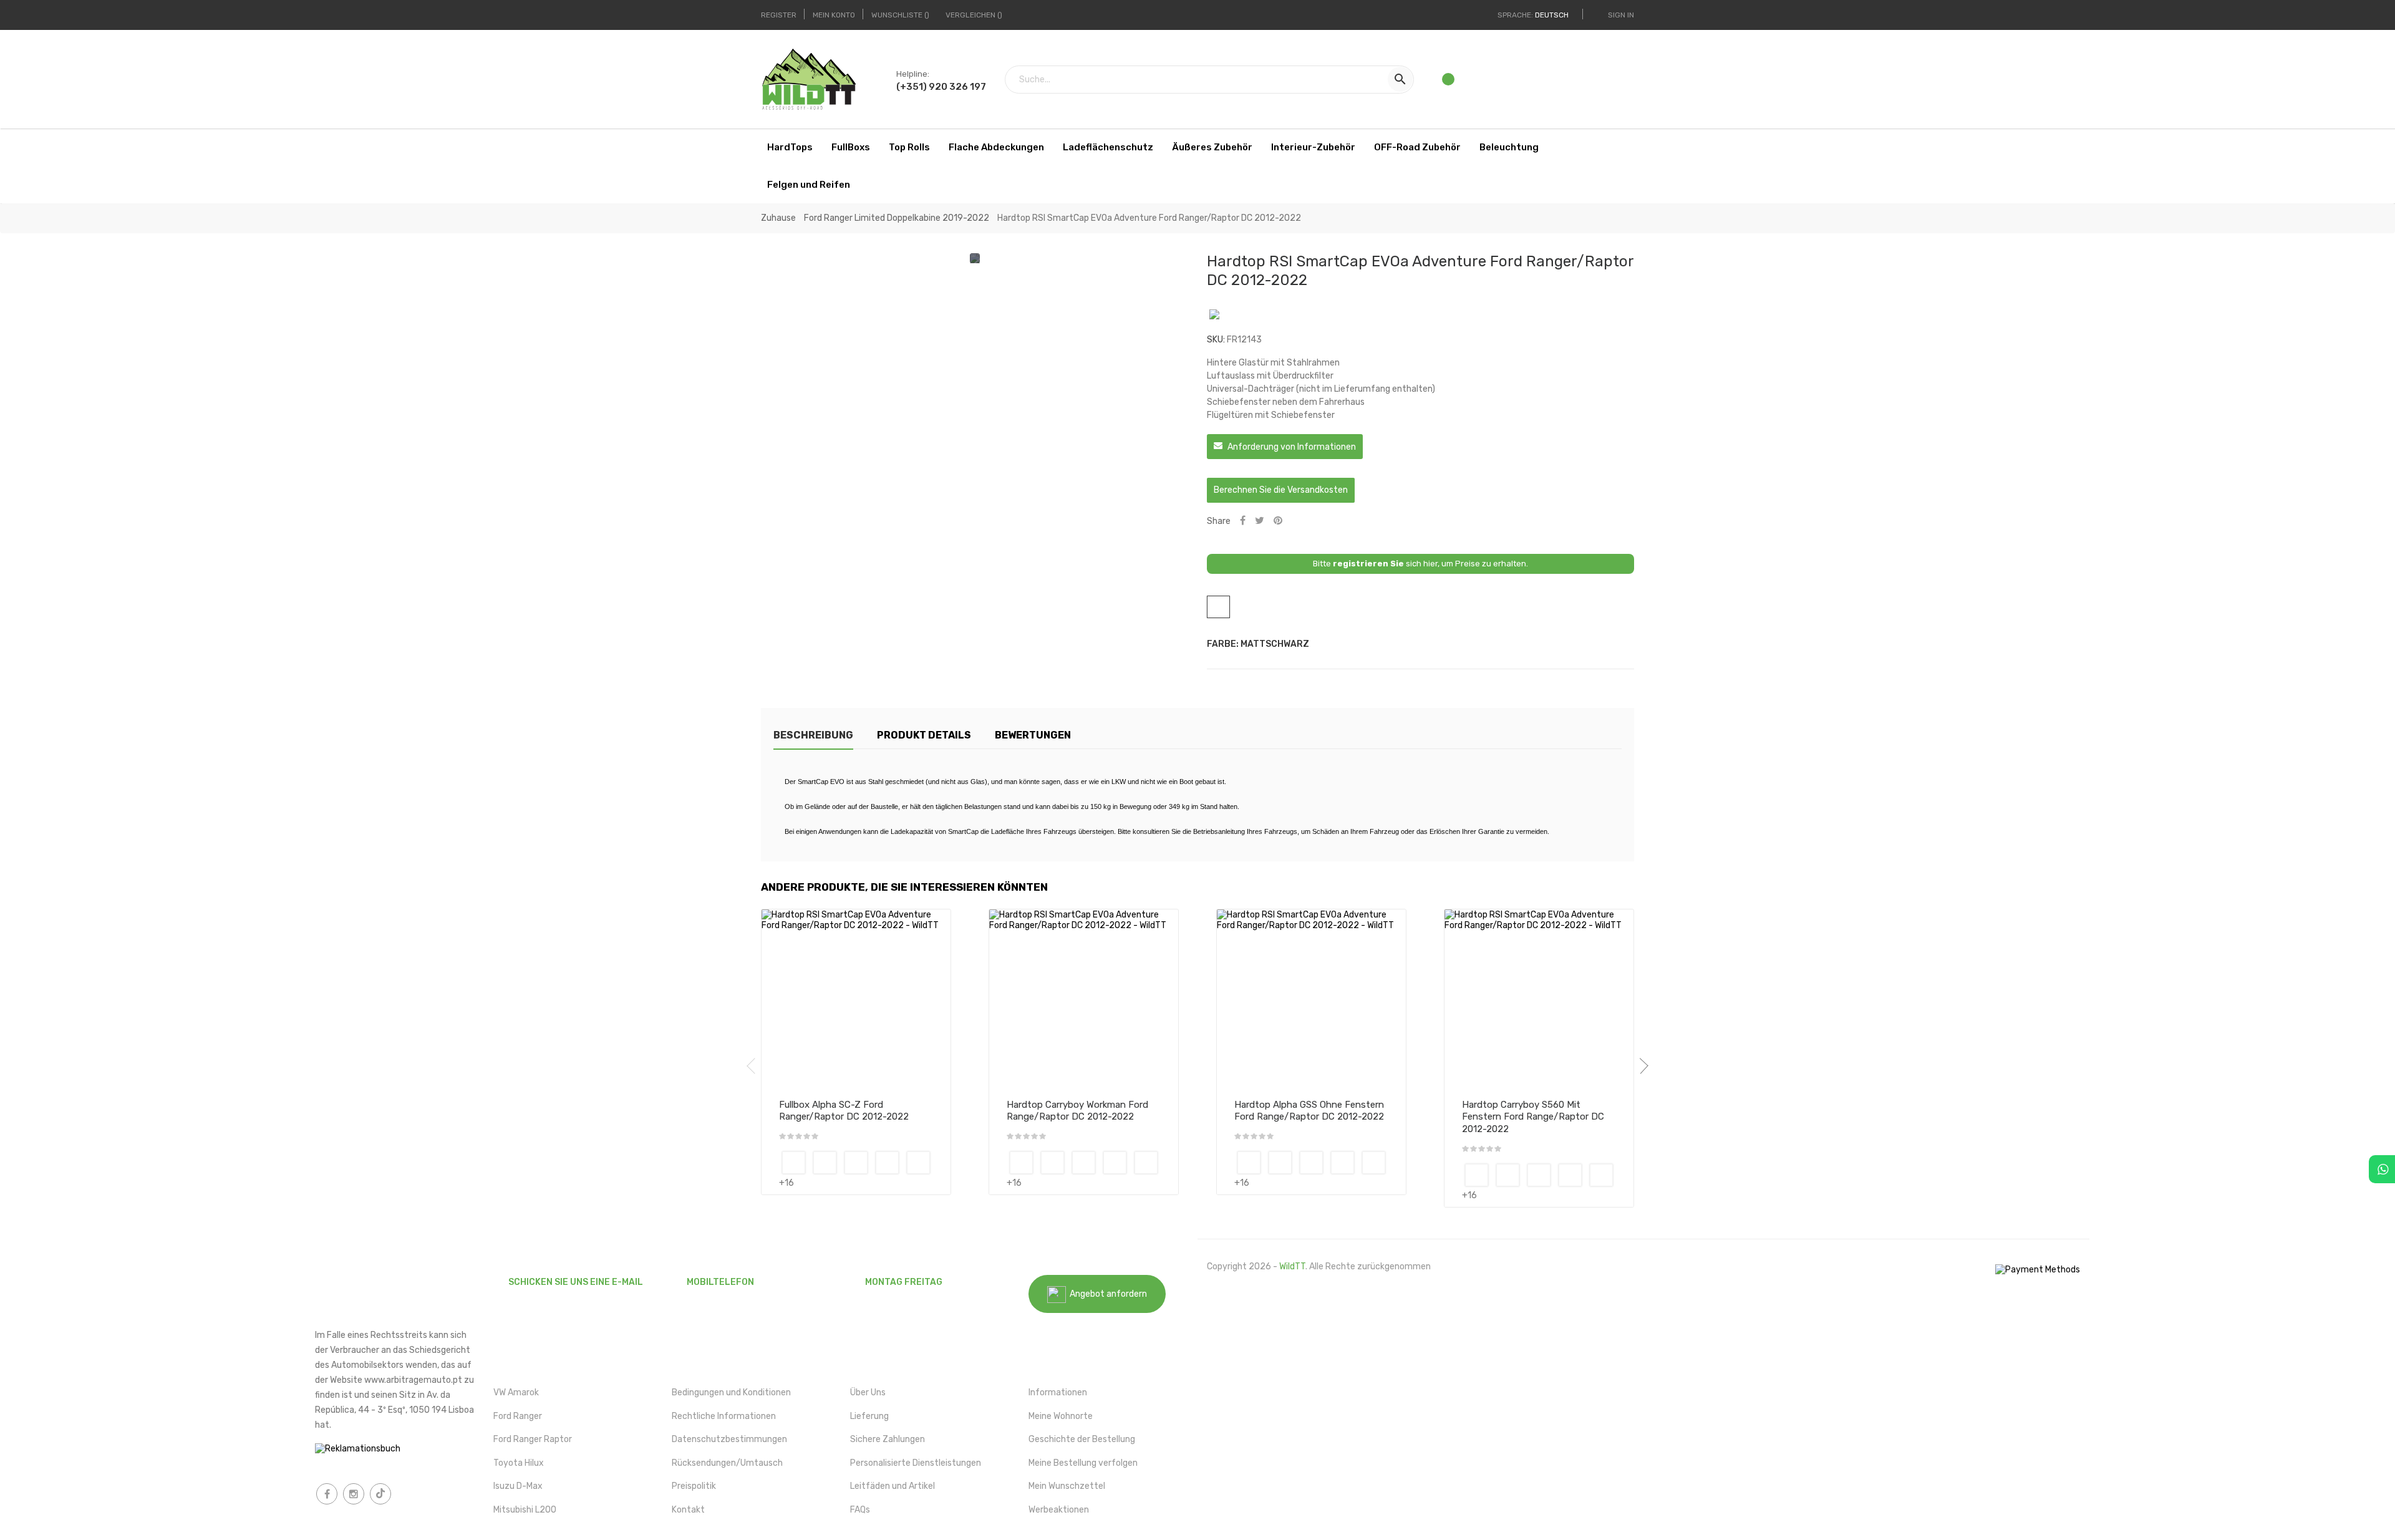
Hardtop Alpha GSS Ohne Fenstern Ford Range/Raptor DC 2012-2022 (1309, 1111)
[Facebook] (327, 1494)
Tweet (1260, 521)
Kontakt (688, 1510)
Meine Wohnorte (1061, 1416)
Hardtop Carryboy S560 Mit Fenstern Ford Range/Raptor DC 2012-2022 (1533, 1117)
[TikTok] (380, 1494)
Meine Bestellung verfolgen (1083, 1463)
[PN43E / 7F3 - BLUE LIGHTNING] (825, 1163)
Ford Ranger (518, 1416)
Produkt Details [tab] (924, 735)
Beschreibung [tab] (813, 735)
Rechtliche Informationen (724, 1416)
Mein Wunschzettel (1067, 1486)
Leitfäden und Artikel (893, 1486)
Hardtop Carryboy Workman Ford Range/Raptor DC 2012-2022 (1077, 1111)
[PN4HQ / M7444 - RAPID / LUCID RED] (918, 1163)
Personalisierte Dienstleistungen (916, 1463)
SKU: (1216, 340)
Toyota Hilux (519, 1463)
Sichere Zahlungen (888, 1439)
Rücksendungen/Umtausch (727, 1463)
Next (1640, 1066)
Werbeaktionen (1059, 1510)
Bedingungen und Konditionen (731, 1392)
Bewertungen (1033, 735)
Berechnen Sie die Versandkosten (1281, 490)
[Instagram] (354, 1494)
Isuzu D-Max (518, 1486)
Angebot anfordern (1106, 1294)
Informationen (1058, 1392)
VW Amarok (516, 1392)
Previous (755, 1066)
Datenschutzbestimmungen (729, 1439)
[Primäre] (794, 1163)
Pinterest (1278, 521)
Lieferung (869, 1416)
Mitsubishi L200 (525, 1510)
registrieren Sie (1368, 564)
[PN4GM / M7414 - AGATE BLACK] (887, 1163)
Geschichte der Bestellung (1082, 1439)
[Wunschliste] (1449, 83)
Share (1243, 521)
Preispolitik (694, 1486)
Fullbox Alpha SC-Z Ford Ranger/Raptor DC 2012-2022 (844, 1111)
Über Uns (868, 1392)
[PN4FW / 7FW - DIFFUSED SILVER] (856, 1163)
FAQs (860, 1510)
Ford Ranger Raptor (533, 1439)
